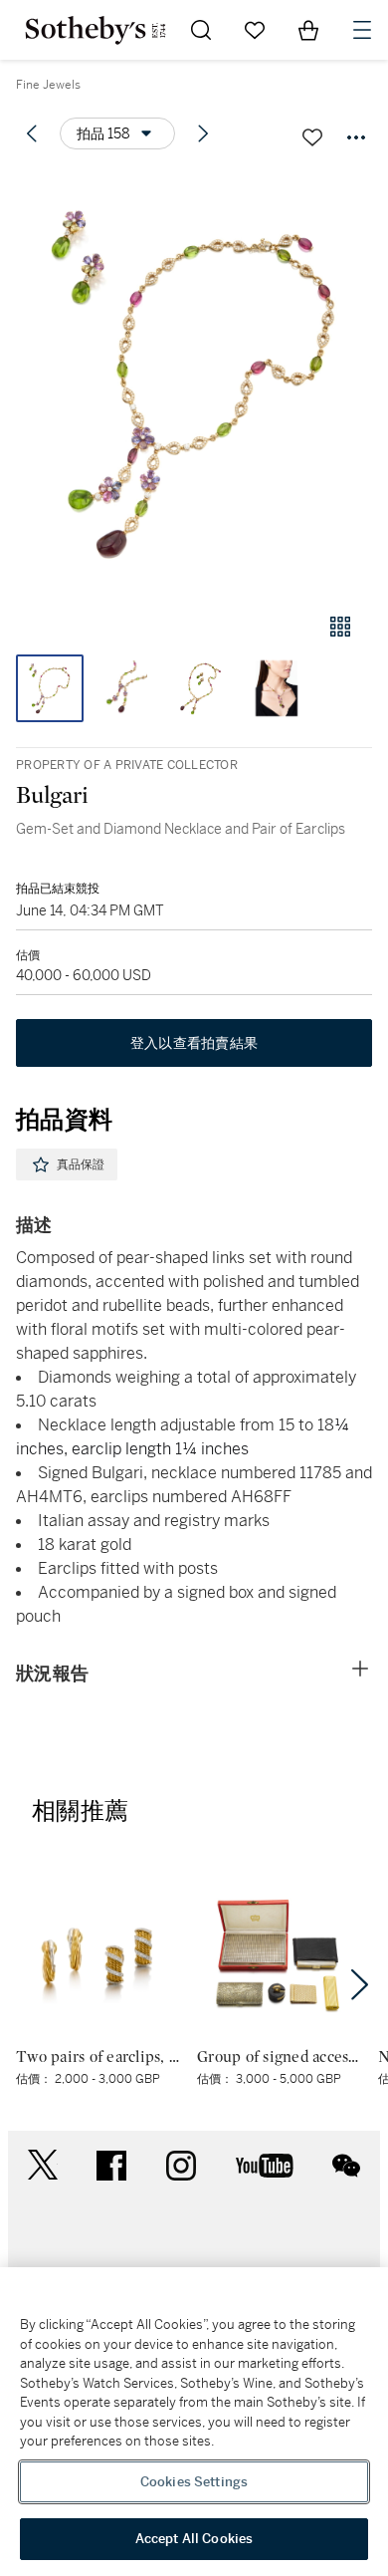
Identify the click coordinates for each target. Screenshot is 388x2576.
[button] (194, 382)
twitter (43, 2165)
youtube (265, 2166)
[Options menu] (356, 137)
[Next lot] (203, 133)
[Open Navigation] (362, 30)
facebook (111, 2166)
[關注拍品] (312, 137)
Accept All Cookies (194, 2539)
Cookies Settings (194, 2482)
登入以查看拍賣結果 (194, 1043)
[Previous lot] (32, 133)
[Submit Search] (201, 30)
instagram (181, 2166)
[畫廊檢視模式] (340, 627)
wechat (346, 2166)
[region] (194, 2422)
